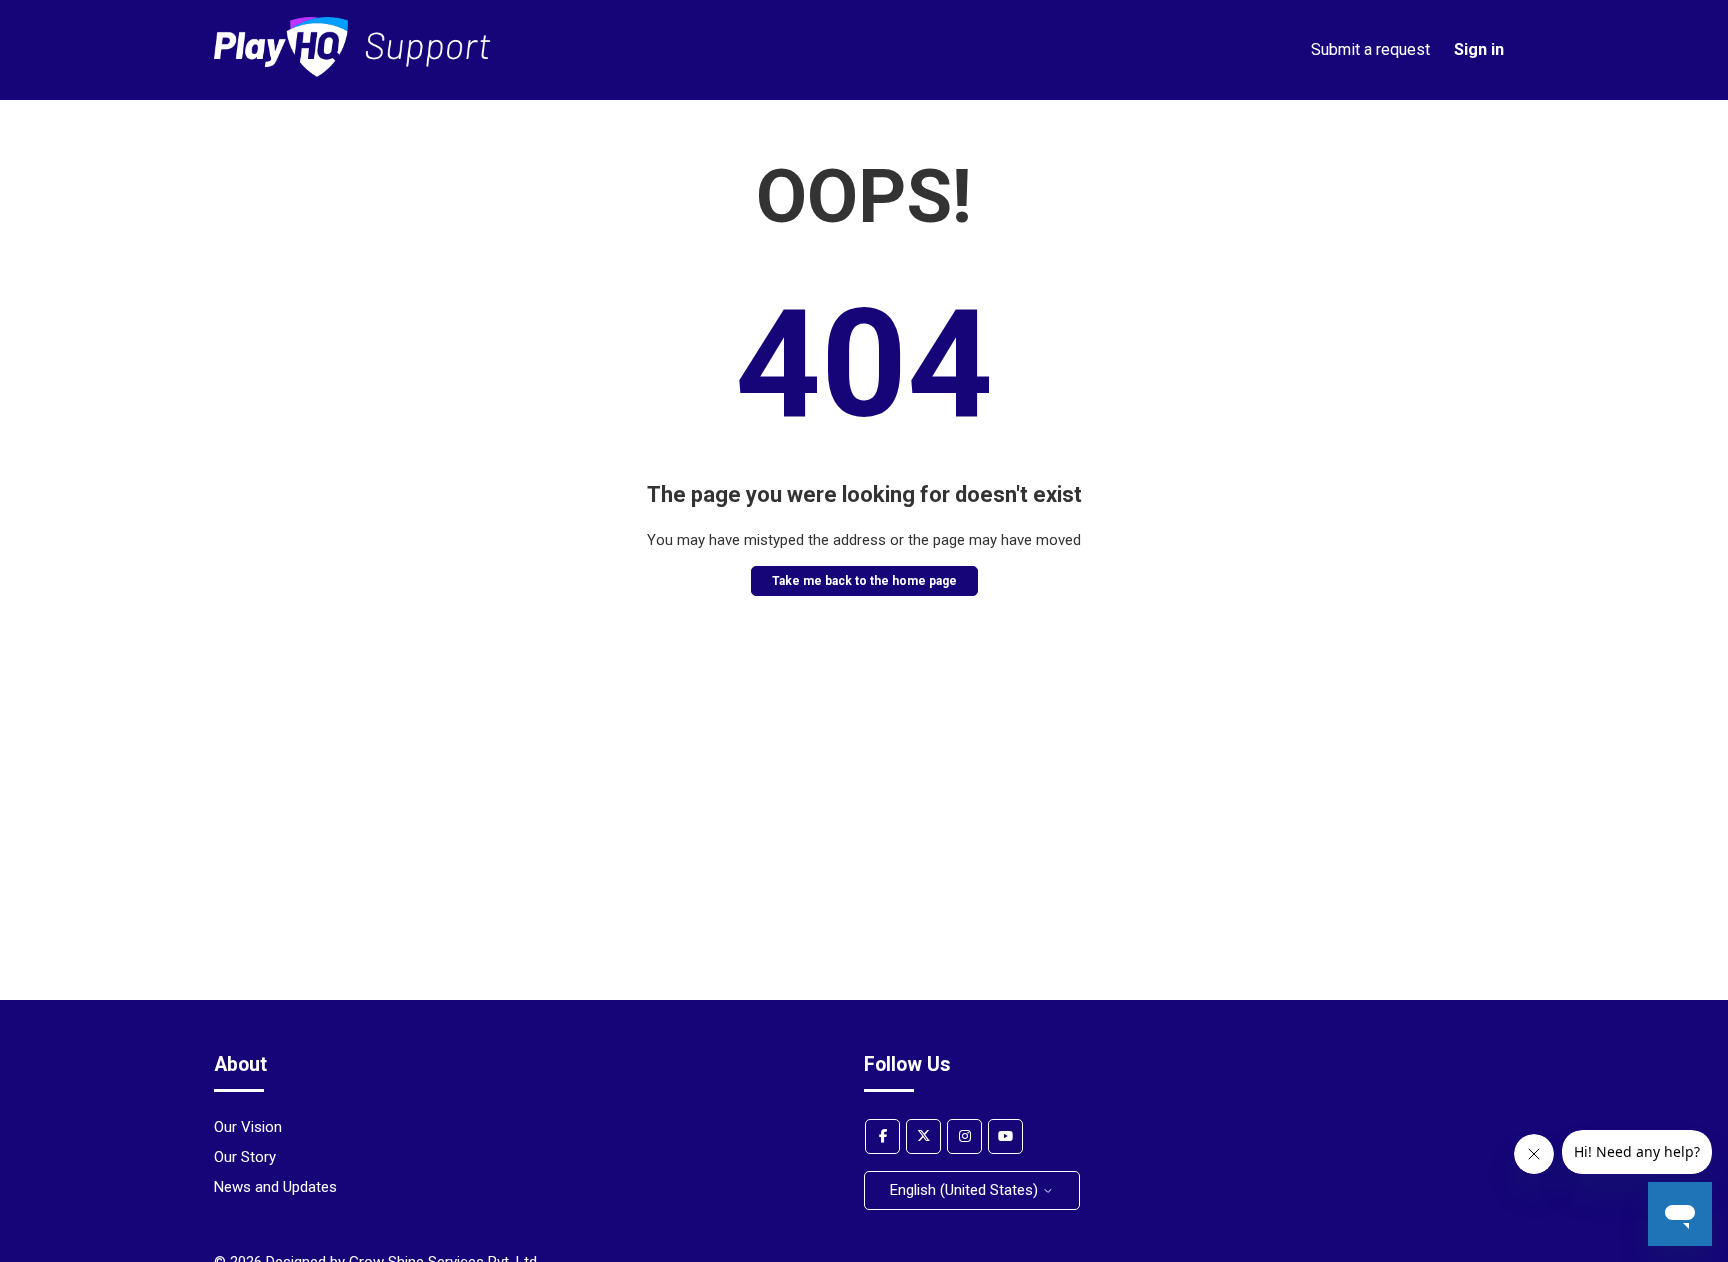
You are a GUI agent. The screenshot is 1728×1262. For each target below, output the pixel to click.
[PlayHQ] (352, 72)
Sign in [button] (1479, 49)
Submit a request (1370, 49)
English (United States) (966, 1190)
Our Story (245, 1157)
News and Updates (275, 1187)
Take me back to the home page (864, 581)
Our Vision (248, 1127)
